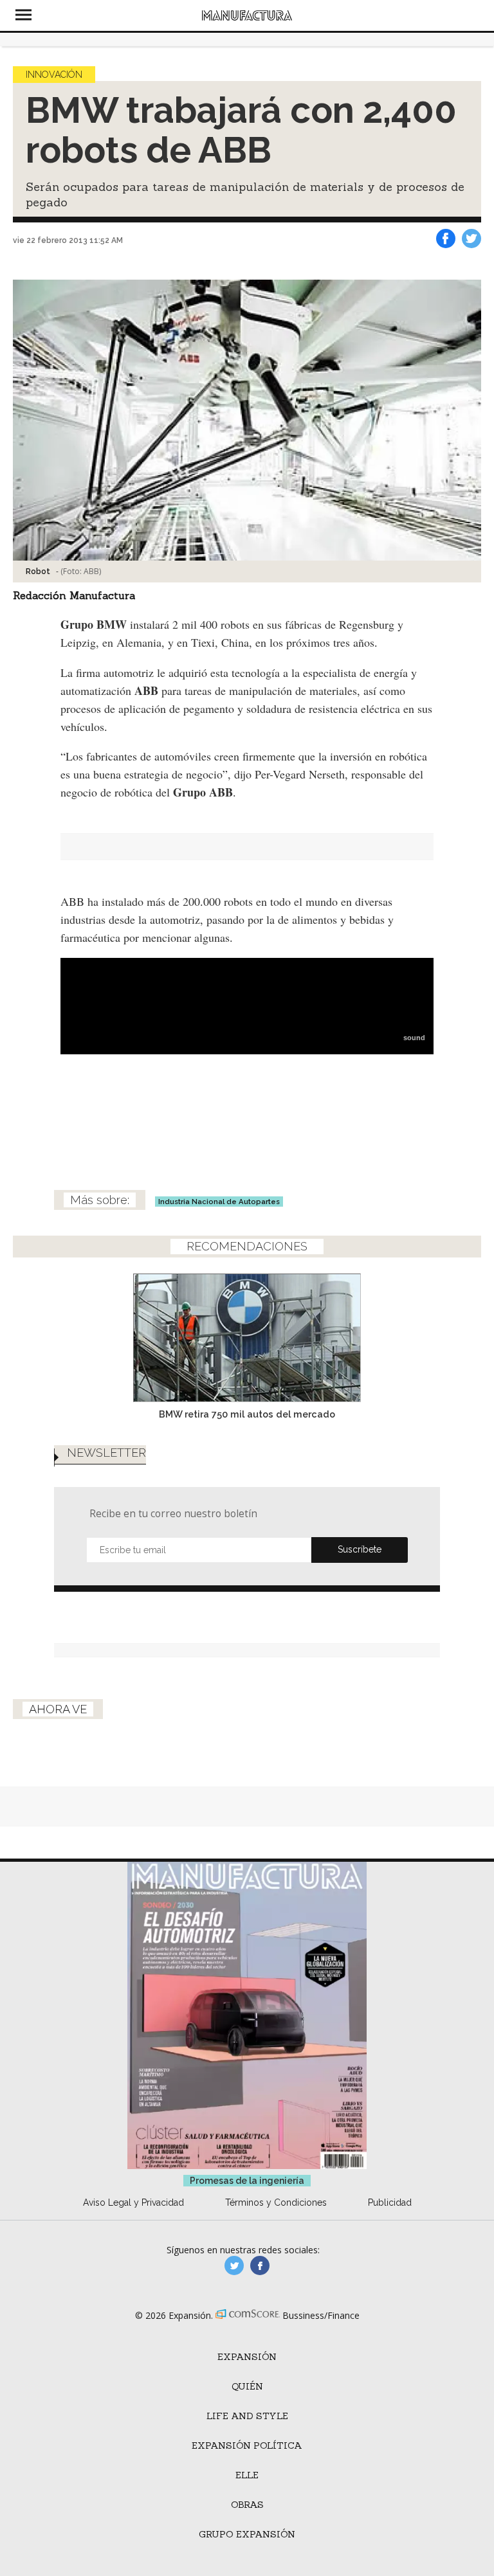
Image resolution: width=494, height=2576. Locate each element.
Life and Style (247, 2416)
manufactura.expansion (260, 2265)
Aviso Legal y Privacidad (133, 2202)
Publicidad (390, 2202)
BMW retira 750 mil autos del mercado (247, 1414)
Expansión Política (247, 2445)
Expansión (247, 2357)
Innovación (54, 75)
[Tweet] (471, 239)
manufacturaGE (234, 2265)
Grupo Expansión (247, 2534)
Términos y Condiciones (276, 2202)
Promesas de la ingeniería (247, 2181)
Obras (247, 2505)
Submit (360, 1550)
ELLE (247, 2475)
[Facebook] (446, 239)
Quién (247, 2386)
